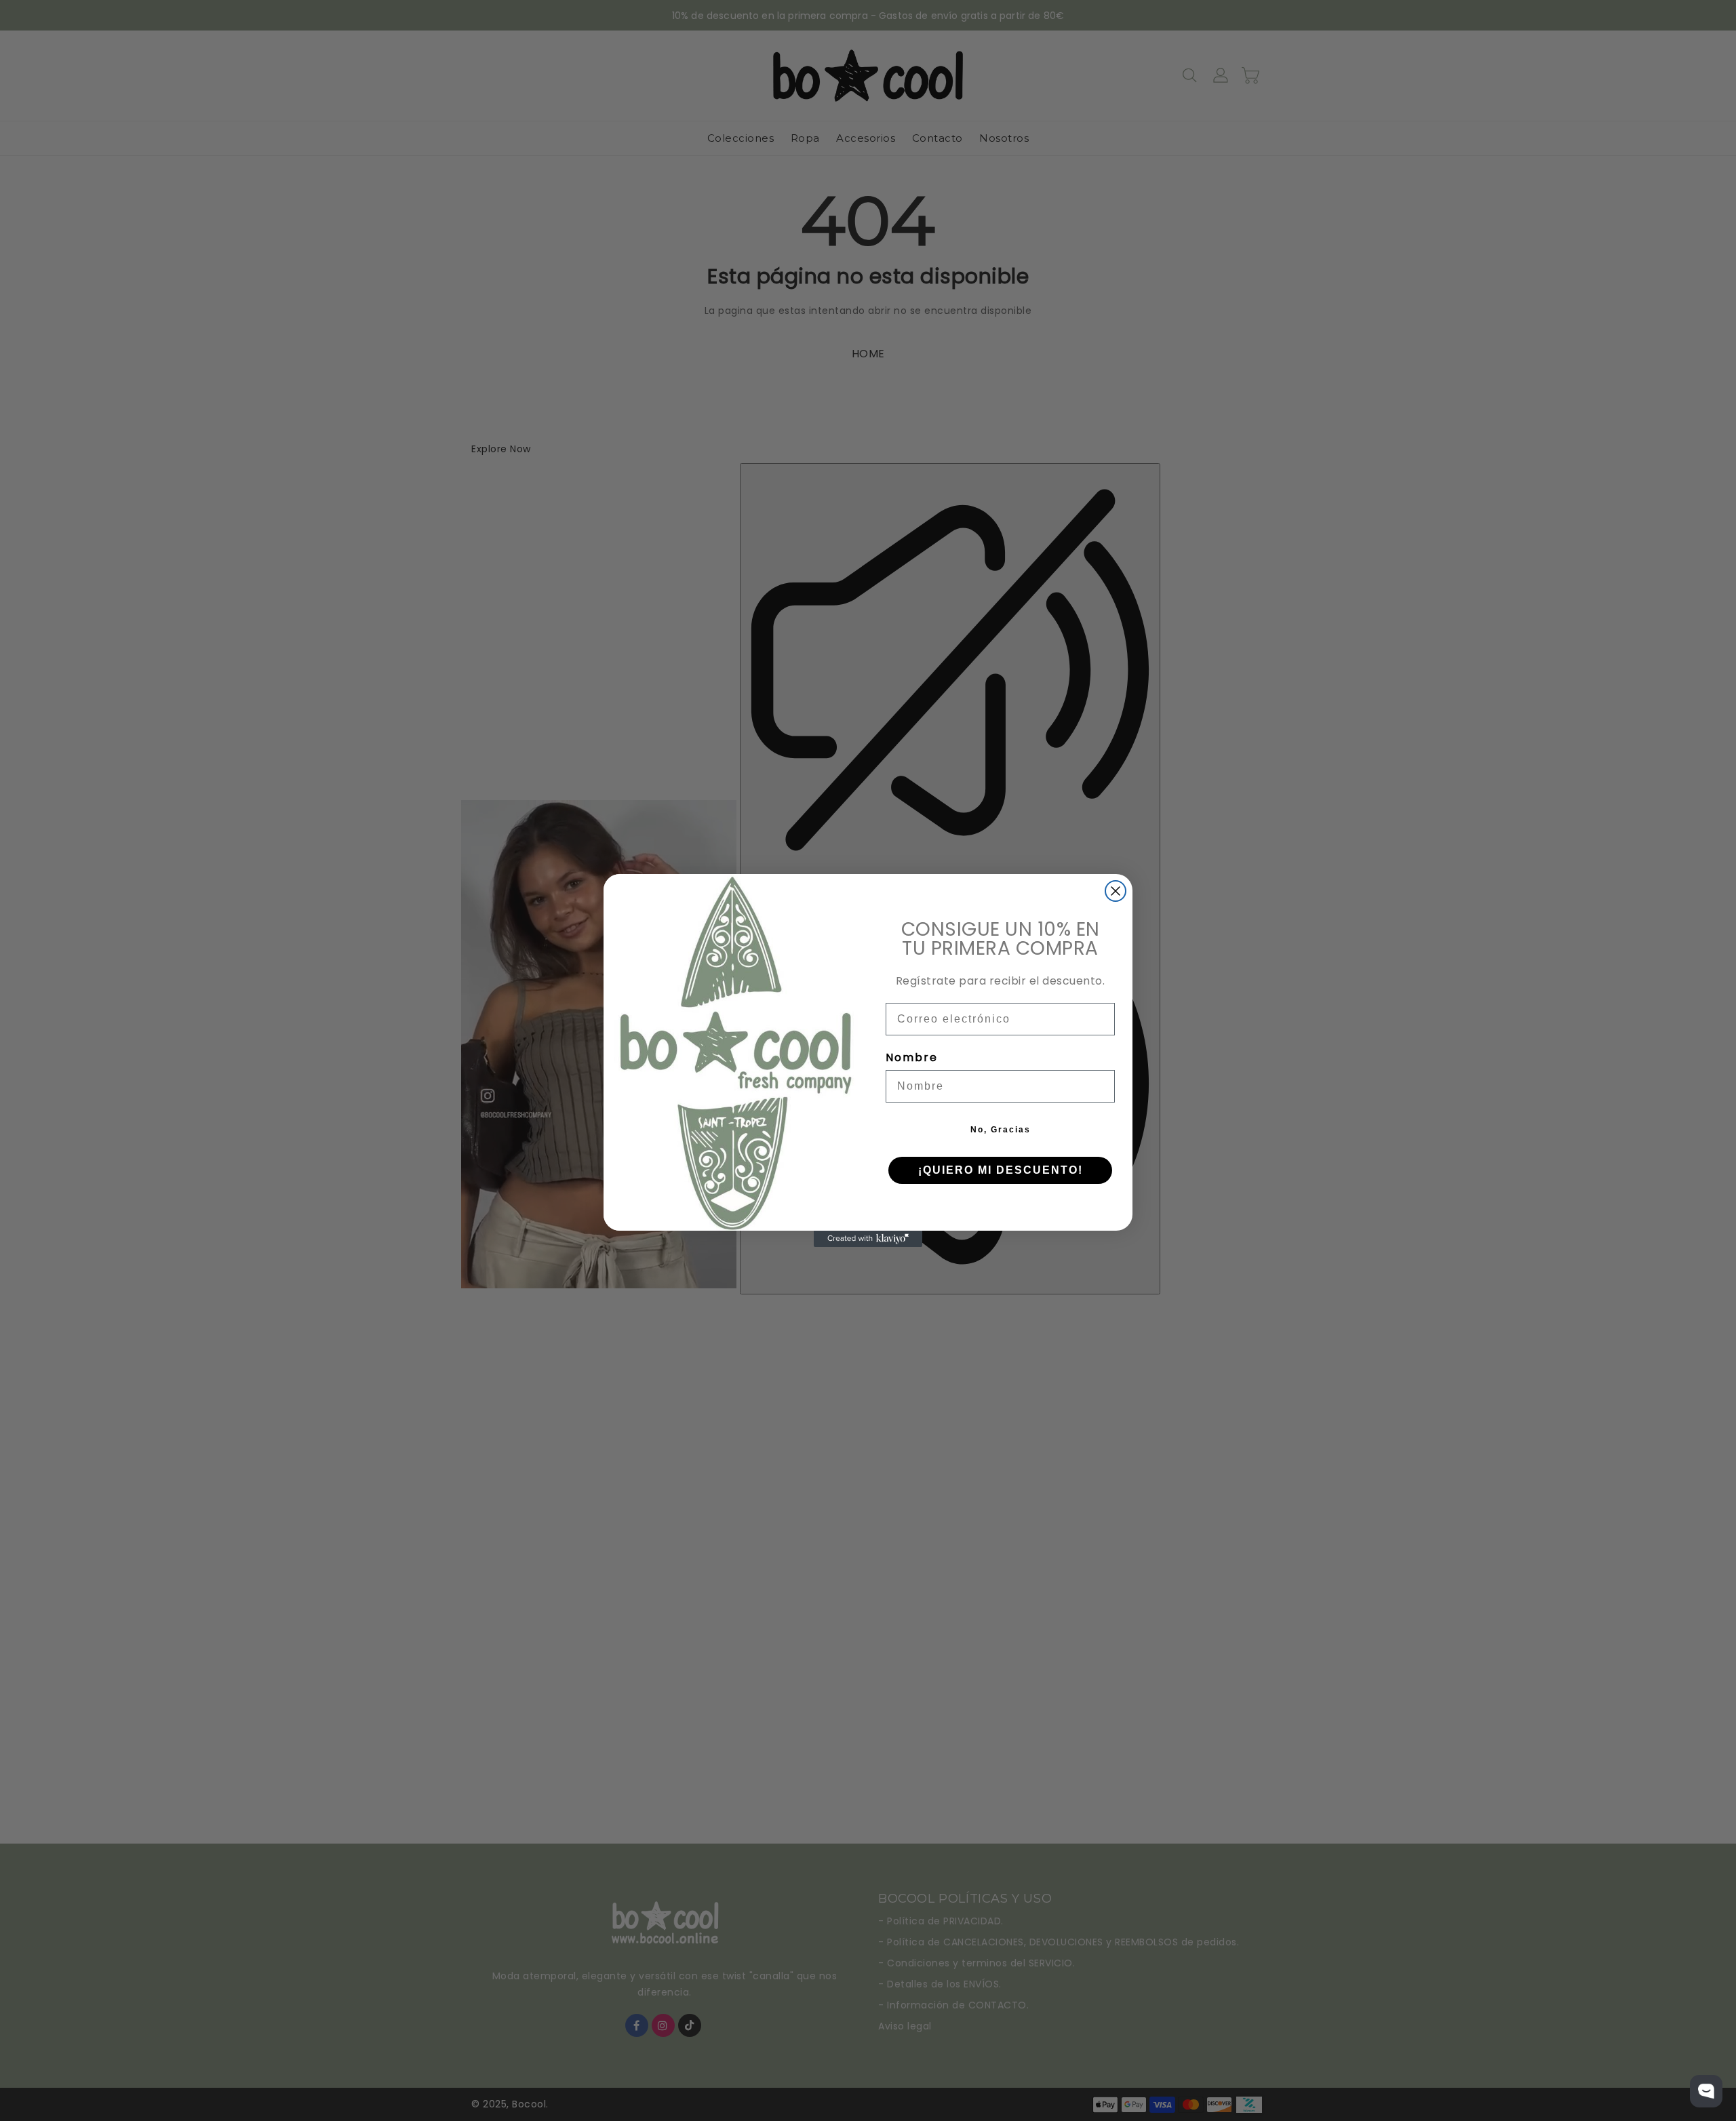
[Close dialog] (1116, 891)
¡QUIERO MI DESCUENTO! (1001, 1170)
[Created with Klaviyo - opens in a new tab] (868, 1239)
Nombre (912, 1057)
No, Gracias (1001, 1130)
